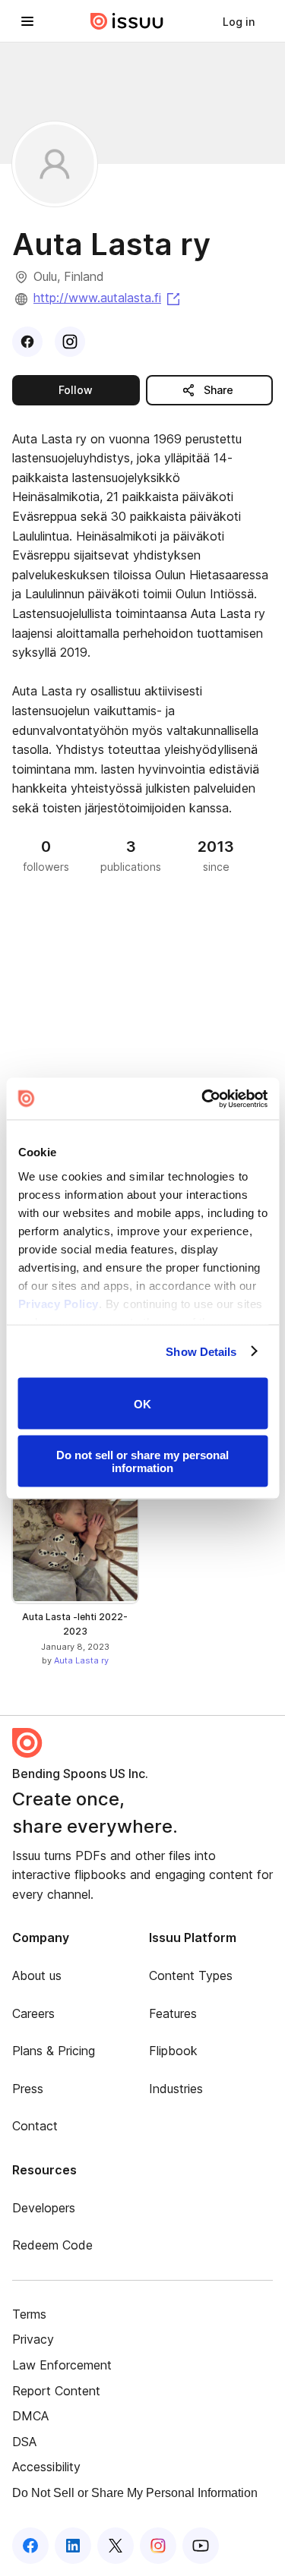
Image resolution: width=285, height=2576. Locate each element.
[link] (239, 21)
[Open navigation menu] (27, 21)
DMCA (30, 2416)
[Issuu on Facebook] (30, 2546)
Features (173, 2013)
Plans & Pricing (54, 2051)
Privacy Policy (58, 1303)
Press (28, 2089)
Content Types (191, 1975)
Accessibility (46, 2467)
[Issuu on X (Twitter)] (116, 2546)
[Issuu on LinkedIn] (73, 2546)
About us (37, 1975)
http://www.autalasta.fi (108, 298)
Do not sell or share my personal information (142, 1461)
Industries (176, 2089)
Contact (35, 2126)
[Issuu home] (127, 21)
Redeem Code (52, 2245)
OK (142, 1403)
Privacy (33, 2339)
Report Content (56, 2391)
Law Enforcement (62, 2365)
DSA (24, 2442)
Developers (44, 2208)
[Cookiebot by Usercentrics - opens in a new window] (203, 1099)
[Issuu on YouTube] (201, 2546)
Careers (33, 2013)
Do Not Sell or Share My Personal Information (135, 2493)
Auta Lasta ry (81, 1660)
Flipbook (173, 2051)
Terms (29, 2314)
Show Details (201, 1351)
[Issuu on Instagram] (158, 2546)
